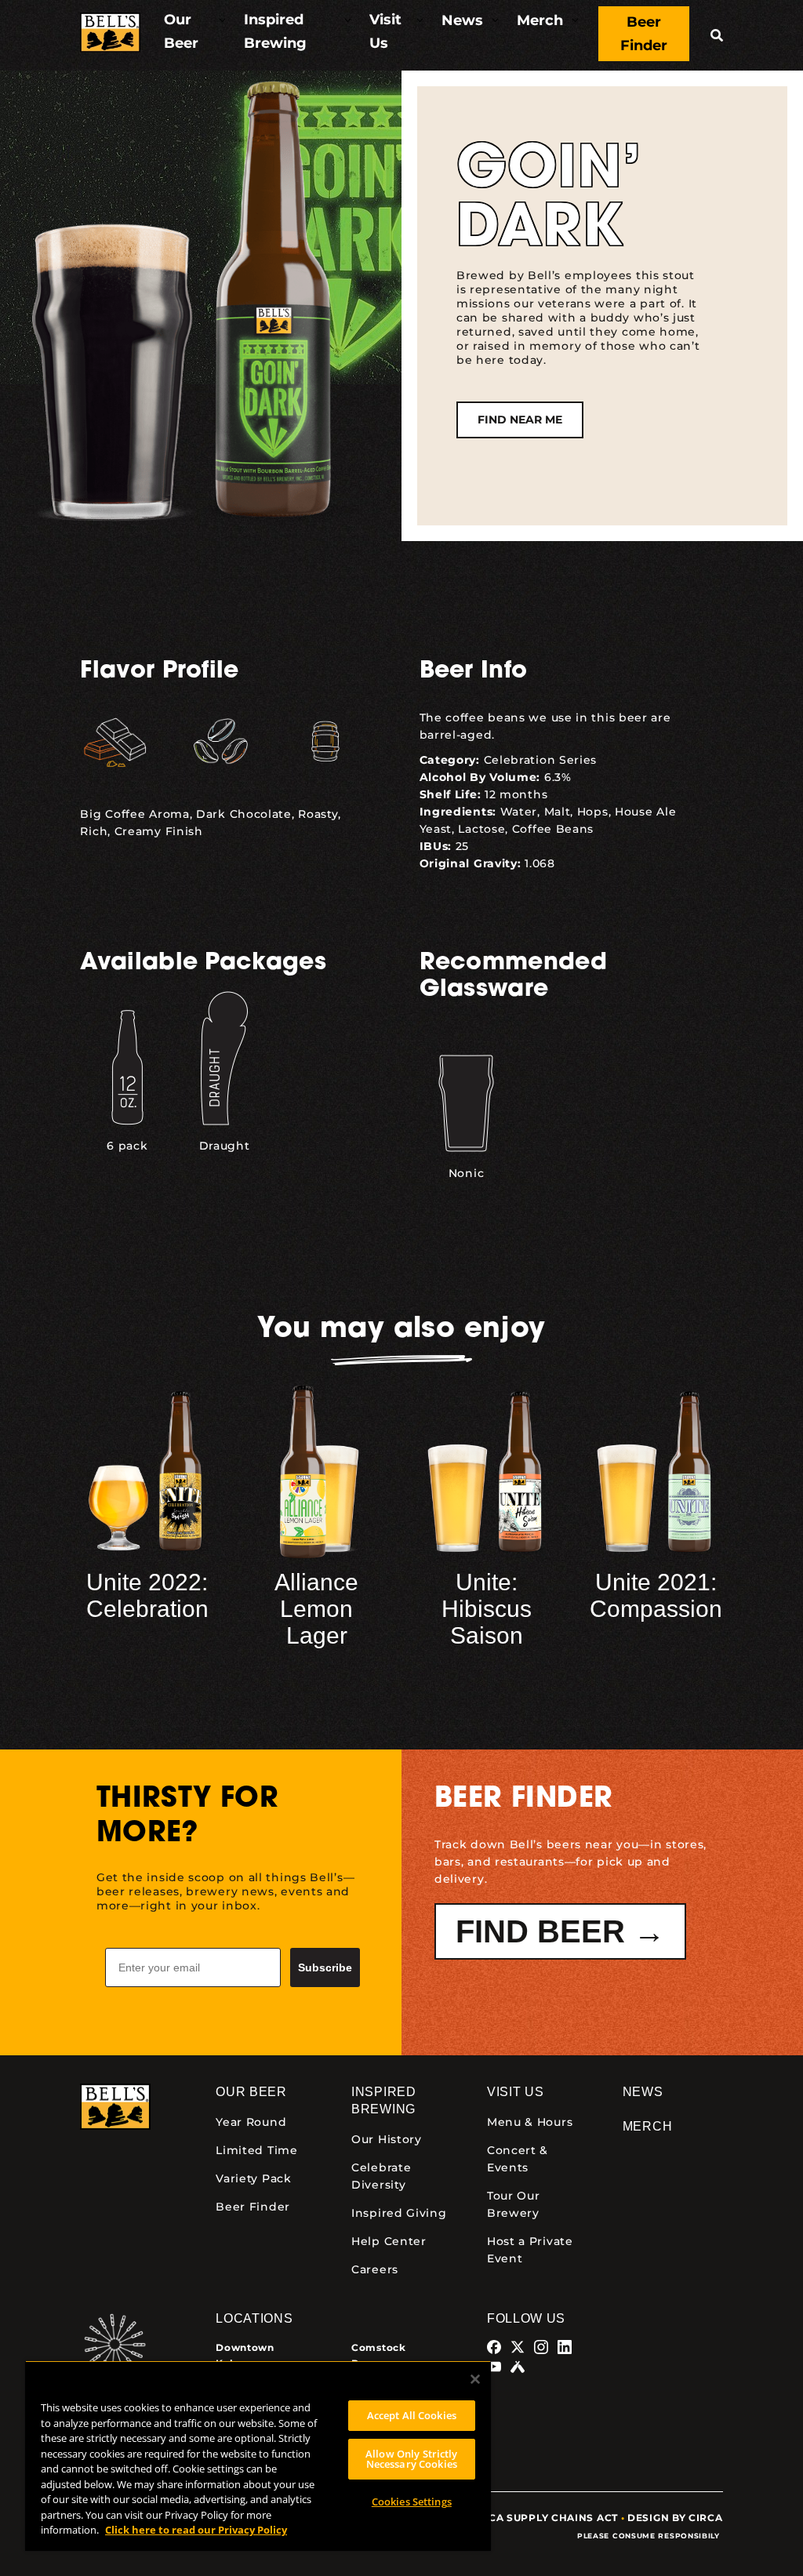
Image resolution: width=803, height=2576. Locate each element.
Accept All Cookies (412, 2415)
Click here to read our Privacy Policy (196, 2530)
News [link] (643, 2092)
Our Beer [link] (251, 2092)
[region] (258, 2456)
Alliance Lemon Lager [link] (316, 1609)
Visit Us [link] (516, 2092)
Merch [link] (648, 2126)
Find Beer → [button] (560, 1931)
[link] (110, 35)
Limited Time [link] (256, 2150)
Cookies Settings (412, 2502)
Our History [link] (387, 2139)
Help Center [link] (389, 2241)
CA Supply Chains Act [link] (553, 2518)
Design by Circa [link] (675, 2518)
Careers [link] (375, 2269)
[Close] (475, 2379)
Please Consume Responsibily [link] (650, 2536)
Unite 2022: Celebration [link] (147, 1595)
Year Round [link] (251, 2122)
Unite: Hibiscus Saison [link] (487, 1609)
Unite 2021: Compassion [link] (656, 1595)
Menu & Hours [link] (530, 2122)
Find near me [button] (520, 420)
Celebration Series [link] (541, 760)
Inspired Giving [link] (399, 2213)
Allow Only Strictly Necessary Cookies (411, 2459)
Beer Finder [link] (253, 2207)
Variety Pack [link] (253, 2178)
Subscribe (325, 1967)
